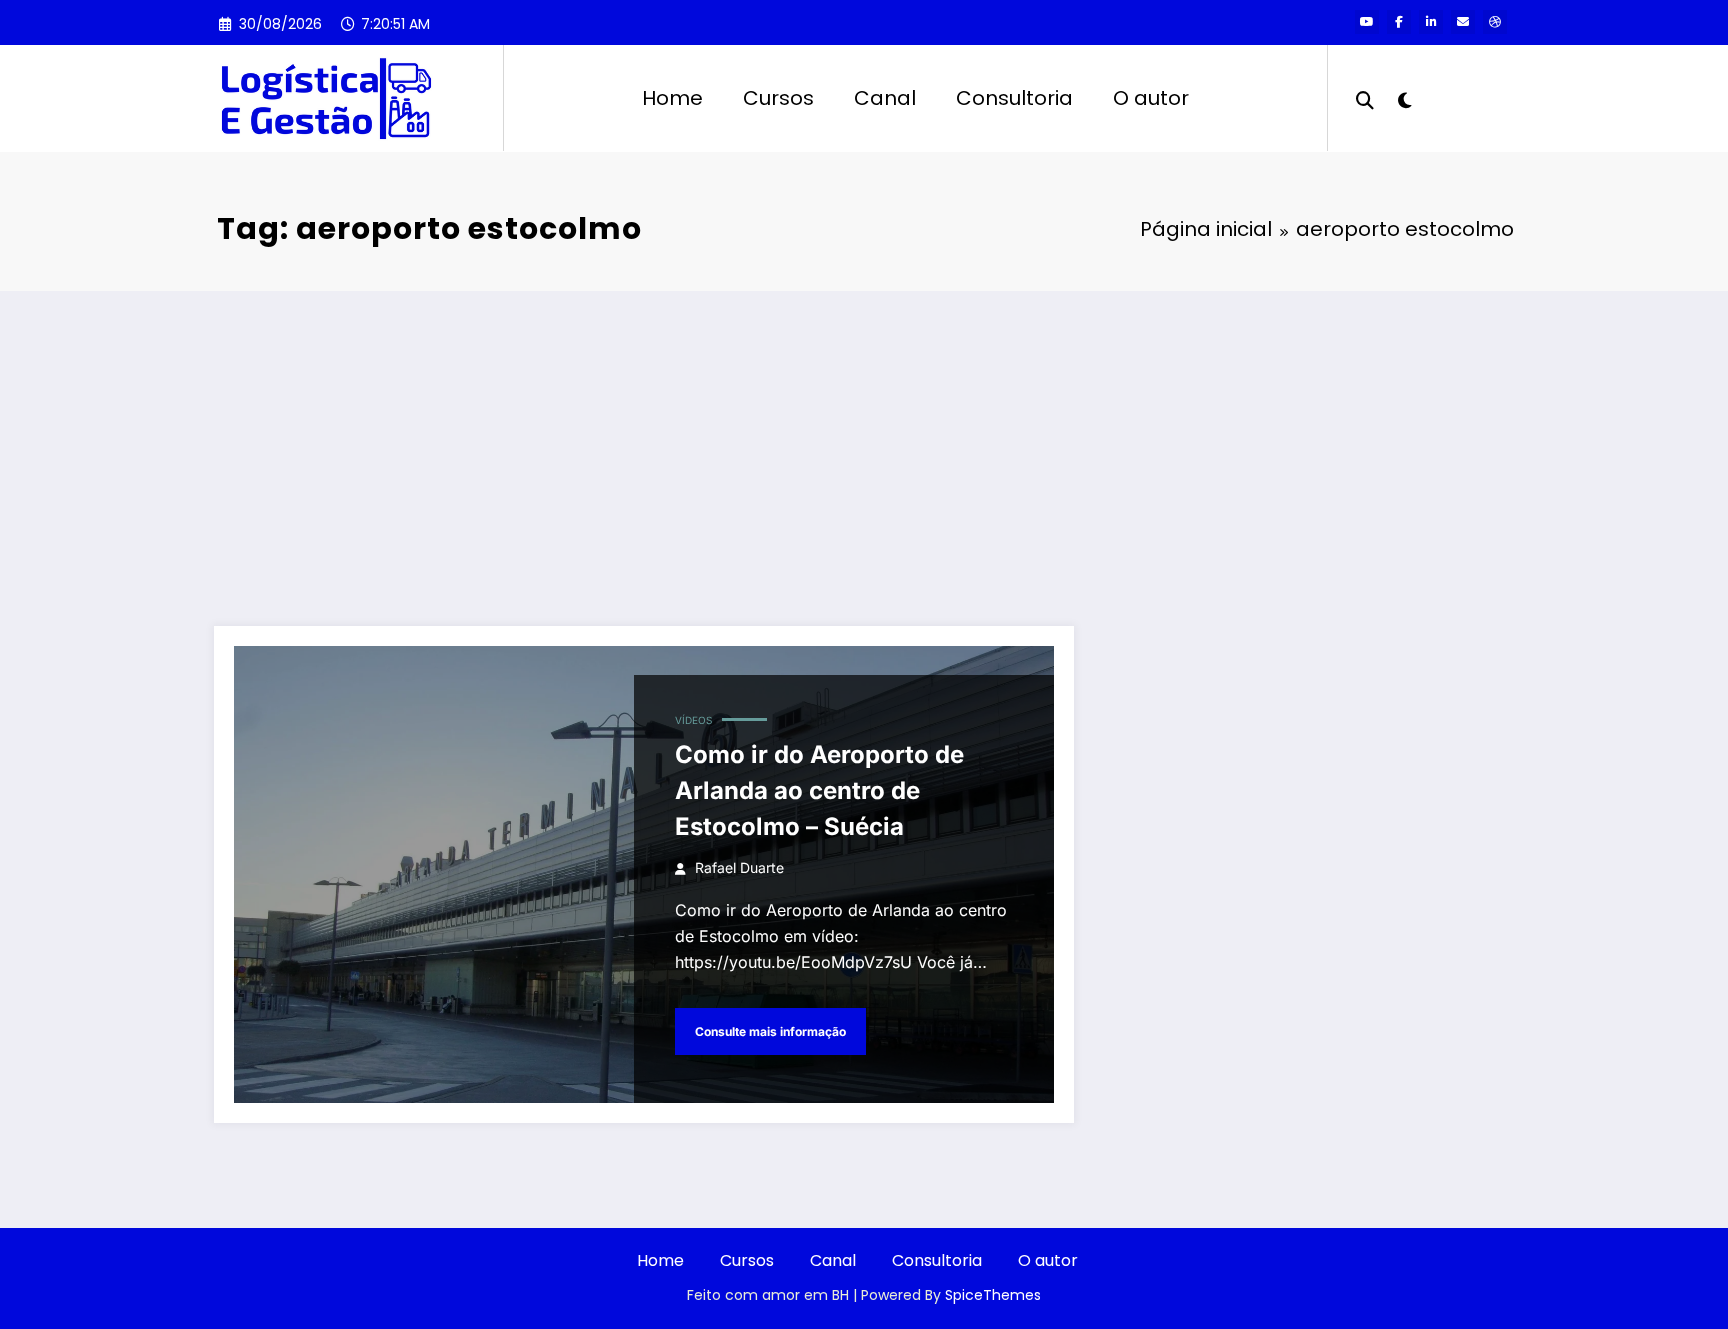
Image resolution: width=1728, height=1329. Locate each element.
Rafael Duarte (739, 867)
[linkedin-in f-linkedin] (1431, 22)
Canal (885, 98)
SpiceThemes (993, 1295)
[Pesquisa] (1365, 98)
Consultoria (1014, 98)
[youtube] (1367, 22)
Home (672, 98)
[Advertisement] (864, 441)
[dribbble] (1495, 22)
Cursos (778, 98)
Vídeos (693, 720)
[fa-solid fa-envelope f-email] (1463, 22)
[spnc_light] (1404, 98)
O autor (1151, 98)
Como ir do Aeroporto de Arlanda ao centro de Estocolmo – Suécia (819, 790)
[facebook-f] (1399, 22)
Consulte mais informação (770, 1031)
